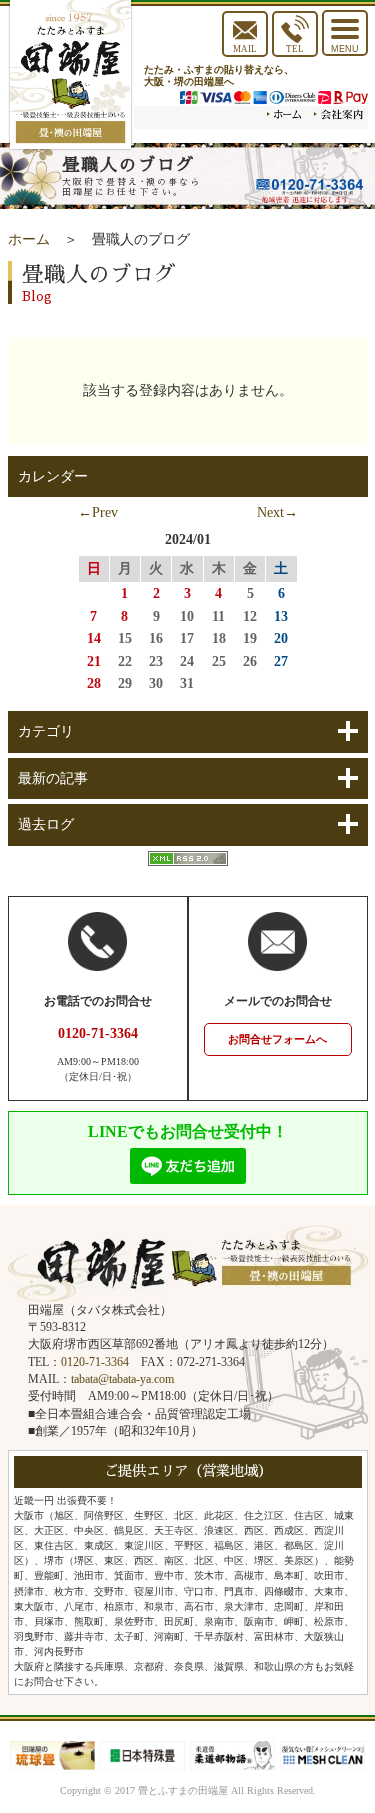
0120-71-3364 (95, 1362)
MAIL (245, 49)
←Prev (98, 512)
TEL (295, 49)
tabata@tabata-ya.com (122, 1379)
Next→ (277, 512)
